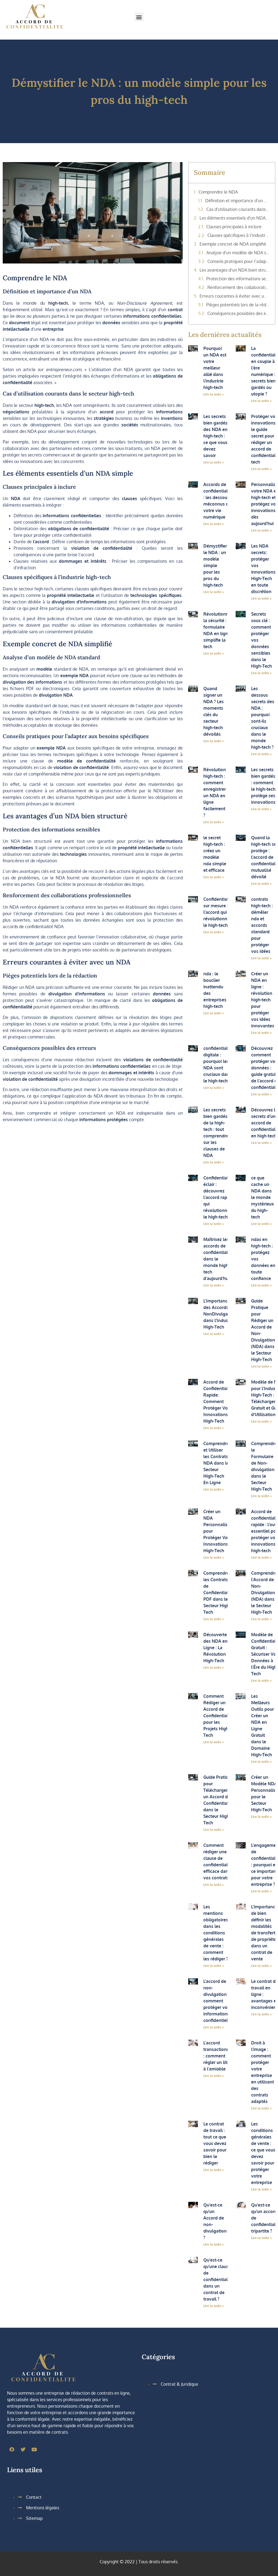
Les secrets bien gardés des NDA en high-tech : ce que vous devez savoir (215, 436)
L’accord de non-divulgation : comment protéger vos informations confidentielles (219, 2001)
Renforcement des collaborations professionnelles (238, 287)
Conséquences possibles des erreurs (238, 313)
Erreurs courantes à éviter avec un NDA (235, 296)
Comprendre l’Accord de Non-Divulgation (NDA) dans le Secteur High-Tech (264, 1593)
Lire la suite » (214, 394)
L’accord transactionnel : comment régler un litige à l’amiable (218, 2056)
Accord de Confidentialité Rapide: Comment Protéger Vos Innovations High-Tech (218, 1401)
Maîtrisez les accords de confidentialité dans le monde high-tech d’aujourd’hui (218, 1259)
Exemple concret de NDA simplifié (233, 244)
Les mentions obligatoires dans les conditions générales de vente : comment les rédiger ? (216, 1933)
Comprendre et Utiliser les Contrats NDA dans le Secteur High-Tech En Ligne (216, 1463)
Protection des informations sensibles (238, 279)
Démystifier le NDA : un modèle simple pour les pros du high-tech (215, 565)
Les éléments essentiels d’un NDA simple (235, 218)
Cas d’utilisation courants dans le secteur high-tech (238, 209)
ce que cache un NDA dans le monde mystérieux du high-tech (263, 1197)
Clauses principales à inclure (234, 227)
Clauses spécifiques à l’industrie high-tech (238, 235)
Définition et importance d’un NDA (237, 201)
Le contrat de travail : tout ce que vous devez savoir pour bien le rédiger (215, 2143)
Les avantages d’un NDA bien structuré (235, 270)
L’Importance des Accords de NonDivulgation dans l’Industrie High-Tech (220, 1314)
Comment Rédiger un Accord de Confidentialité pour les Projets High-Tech (218, 1716)
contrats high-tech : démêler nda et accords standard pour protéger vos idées (262, 925)
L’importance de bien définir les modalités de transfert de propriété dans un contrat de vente (264, 1933)
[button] (139, 17)
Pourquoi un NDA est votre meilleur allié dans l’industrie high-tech (215, 368)
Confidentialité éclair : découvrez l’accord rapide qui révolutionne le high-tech (218, 1197)
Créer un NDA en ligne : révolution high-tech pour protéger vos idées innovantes (263, 1000)
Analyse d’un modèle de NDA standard (238, 253)
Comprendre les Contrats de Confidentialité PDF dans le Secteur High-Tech (218, 1593)
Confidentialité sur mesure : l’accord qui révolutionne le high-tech (218, 912)
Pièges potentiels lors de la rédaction (238, 305)
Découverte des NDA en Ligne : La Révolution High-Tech (215, 1648)
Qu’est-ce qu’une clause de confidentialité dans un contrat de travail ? (218, 2279)
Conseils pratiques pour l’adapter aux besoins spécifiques (238, 261)
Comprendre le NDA (218, 192)
